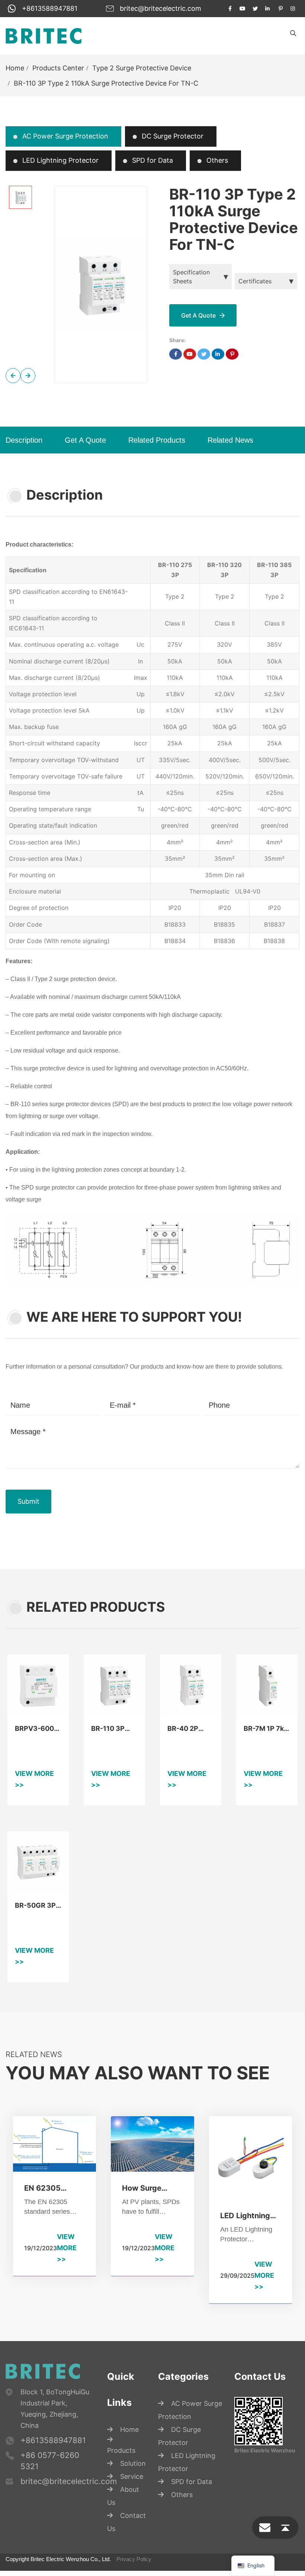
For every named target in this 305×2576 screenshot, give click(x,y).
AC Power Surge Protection (64, 136)
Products (121, 2477)
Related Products (157, 440)
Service (132, 2503)
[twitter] (255, 9)
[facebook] (230, 9)
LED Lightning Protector (60, 160)
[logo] (44, 36)
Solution (133, 2490)
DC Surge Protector (172, 136)
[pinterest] (280, 9)
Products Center (58, 68)
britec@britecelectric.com (160, 8)
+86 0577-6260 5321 (50, 2488)
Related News (230, 440)
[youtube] (243, 9)
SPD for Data (152, 160)
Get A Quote (85, 440)
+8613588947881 (50, 8)
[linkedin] (268, 9)
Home (15, 68)
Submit (28, 1528)
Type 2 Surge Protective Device (142, 68)
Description (24, 440)
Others (216, 160)
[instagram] (293, 9)
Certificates (255, 281)
